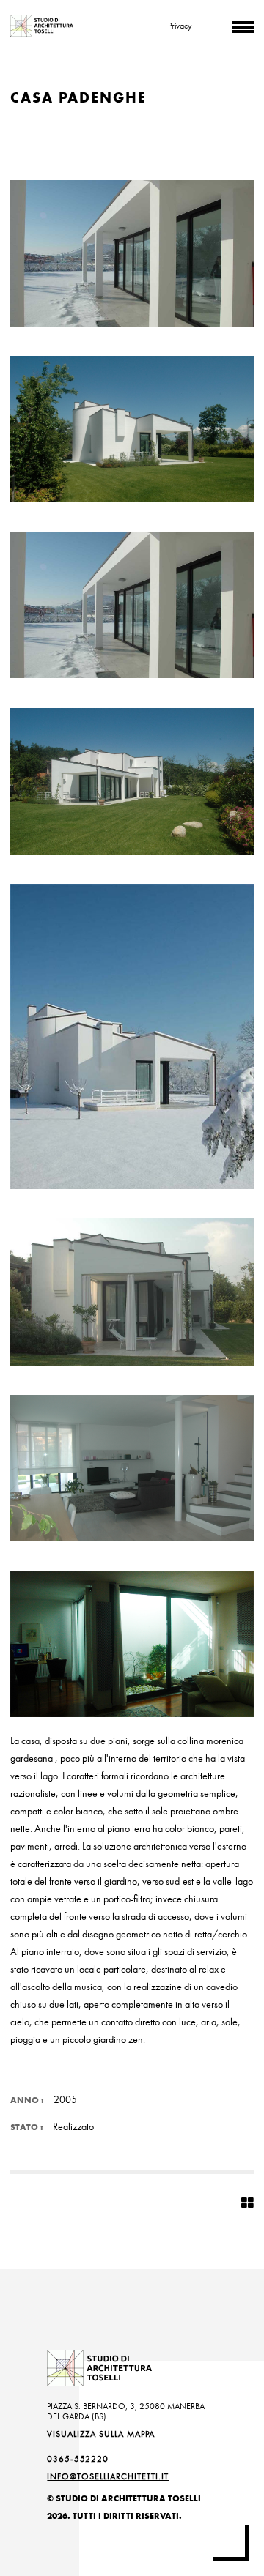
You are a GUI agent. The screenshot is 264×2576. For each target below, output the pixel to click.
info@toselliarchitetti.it (108, 2476)
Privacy (180, 26)
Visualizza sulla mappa (101, 2434)
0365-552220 (78, 2459)
